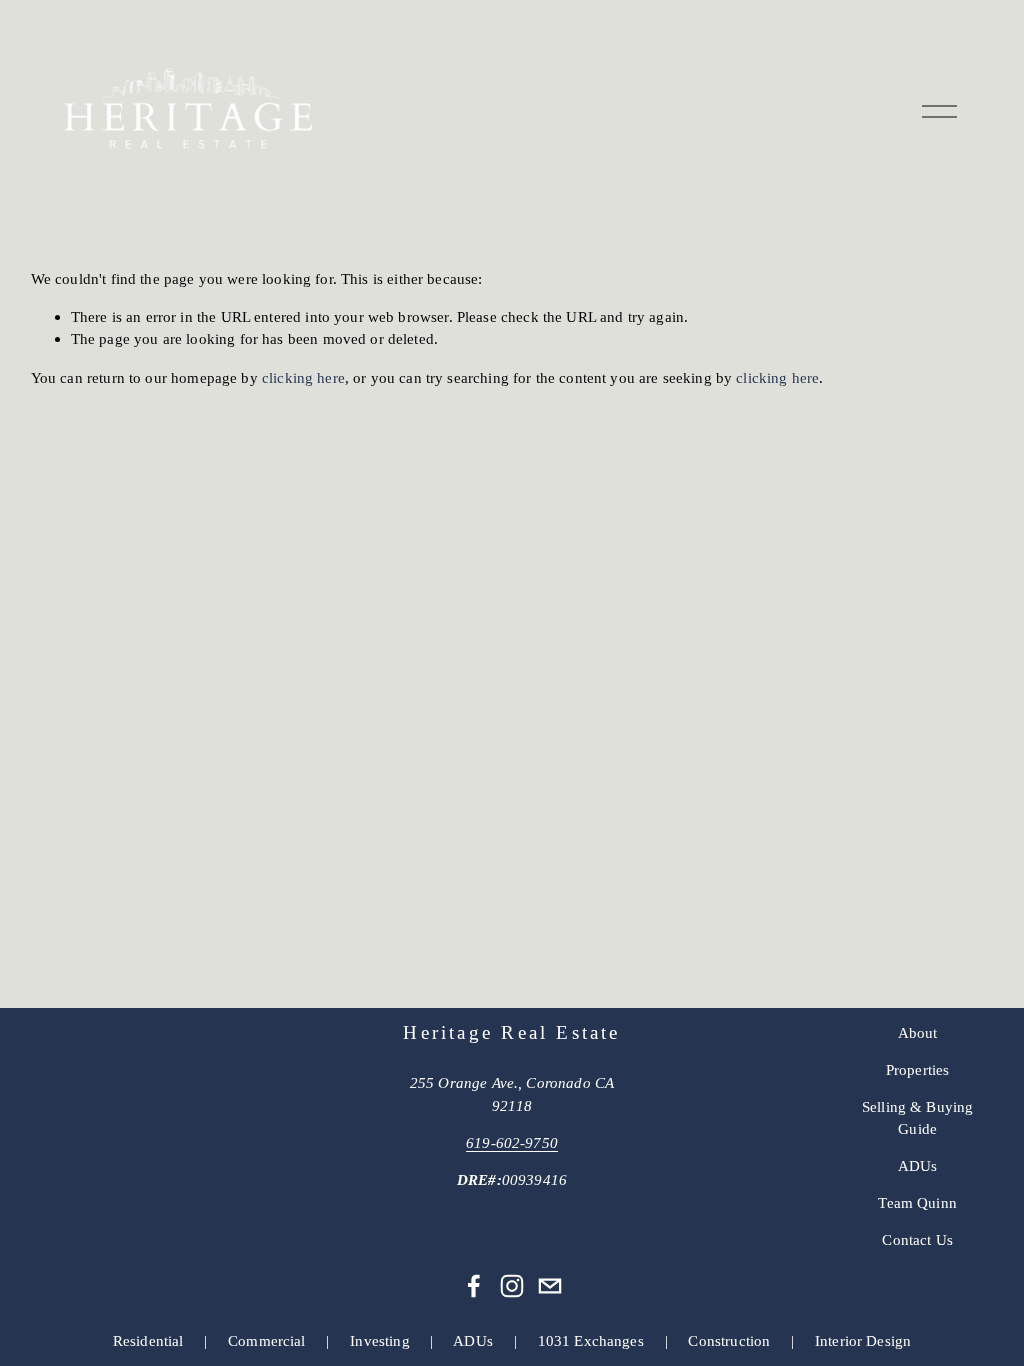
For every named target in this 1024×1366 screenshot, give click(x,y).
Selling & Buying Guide (917, 1118)
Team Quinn (917, 1202)
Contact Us (917, 1239)
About (918, 1032)
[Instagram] (512, 1286)
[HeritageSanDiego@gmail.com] (550, 1286)
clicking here (303, 377)
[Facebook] (474, 1286)
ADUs (918, 1165)
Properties (918, 1069)
